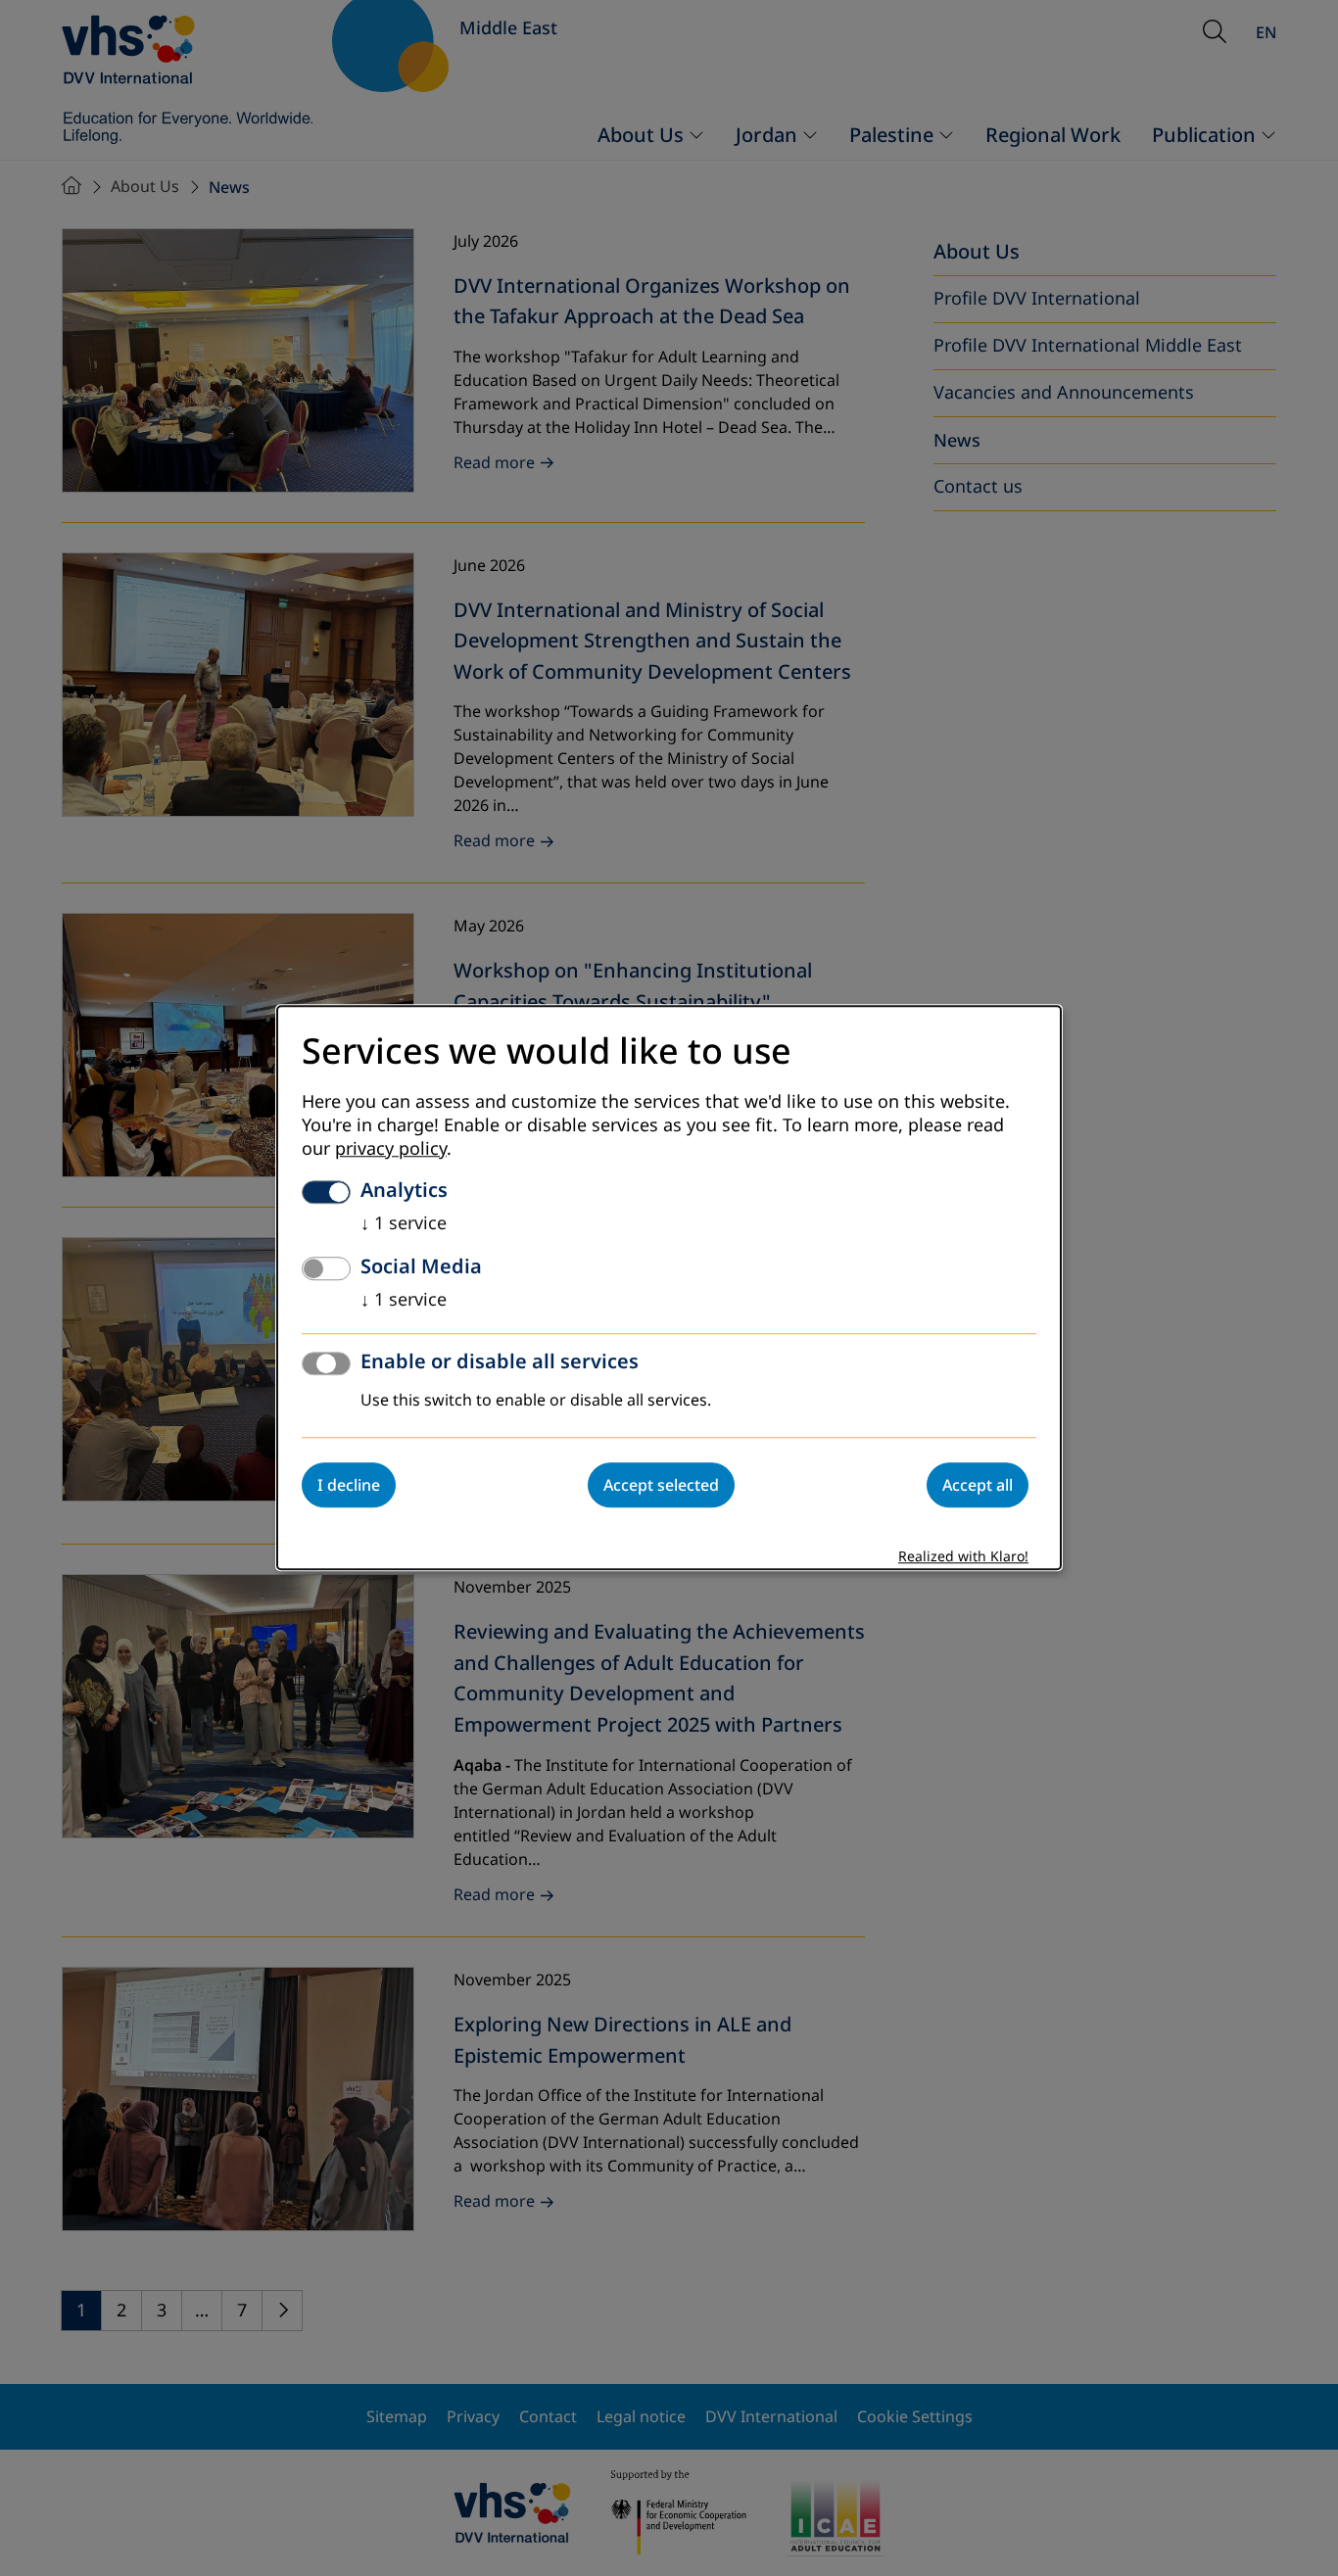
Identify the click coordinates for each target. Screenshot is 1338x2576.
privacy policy (391, 1150)
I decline (349, 1486)
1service (404, 1224)
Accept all (978, 1486)
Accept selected (661, 1486)
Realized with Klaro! (963, 1558)
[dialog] (669, 1288)
